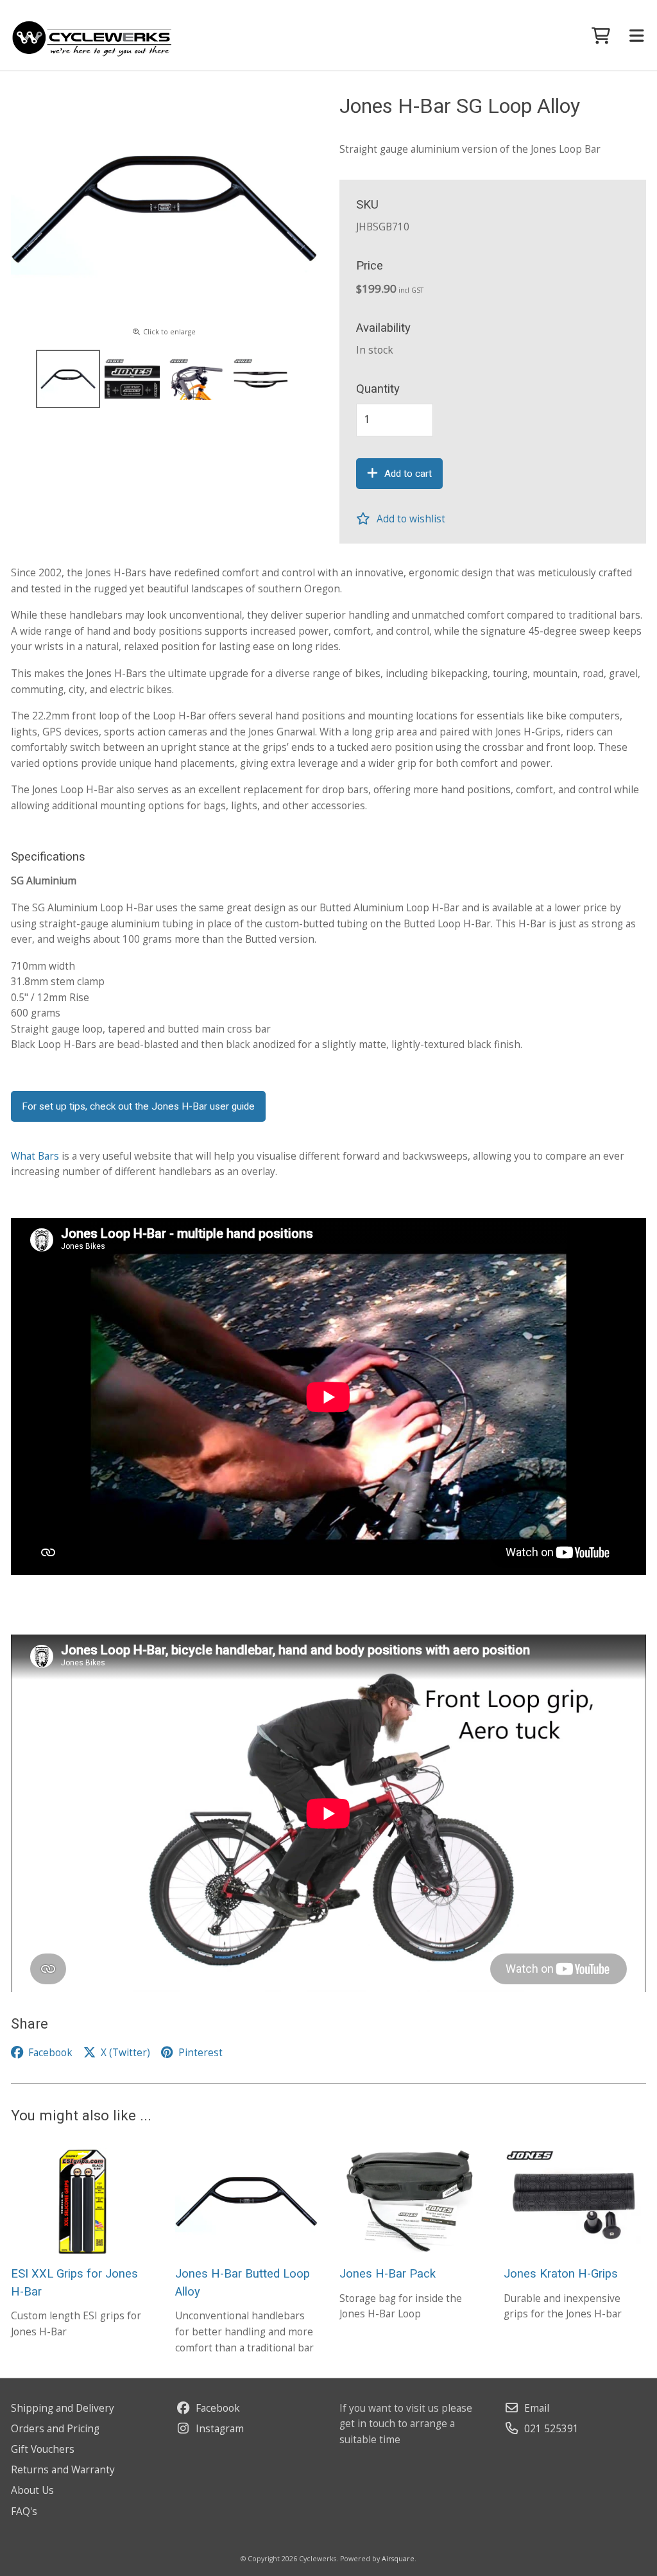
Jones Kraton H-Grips (561, 2274)
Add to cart (408, 474)
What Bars (35, 1156)
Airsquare (398, 2559)
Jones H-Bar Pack (388, 2274)
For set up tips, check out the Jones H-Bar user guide (138, 1106)
